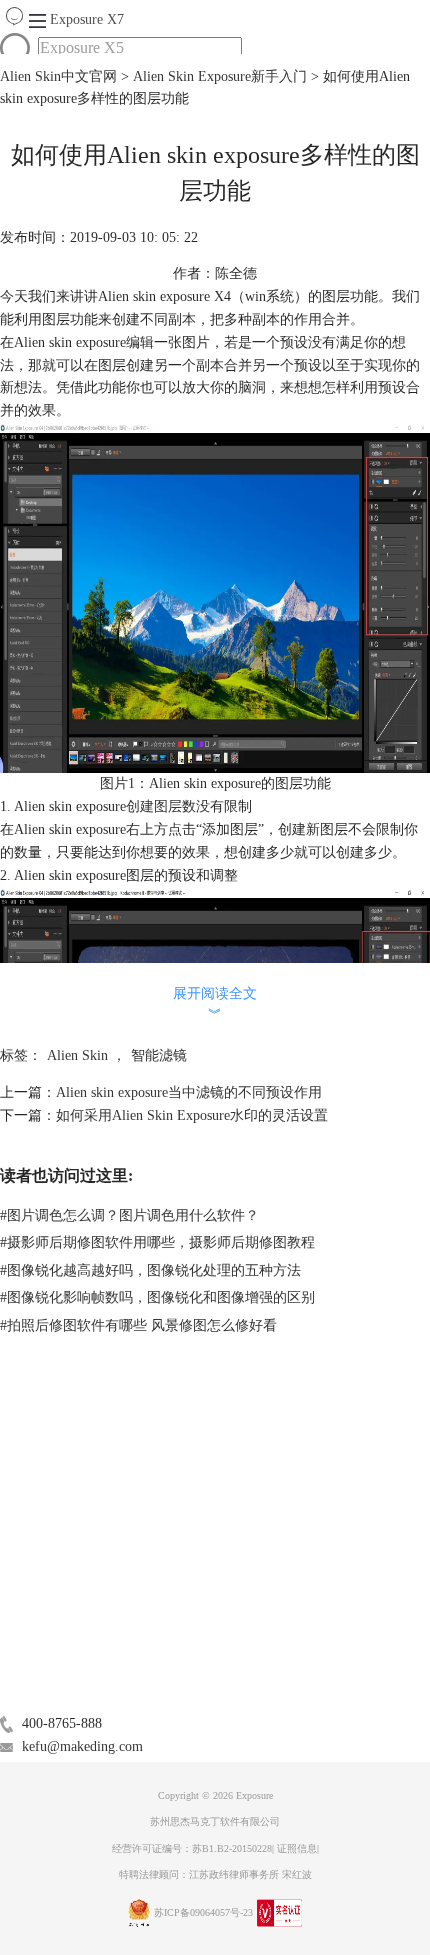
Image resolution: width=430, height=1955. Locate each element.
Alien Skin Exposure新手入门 (220, 76)
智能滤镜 (159, 1055)
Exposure (87, 19)
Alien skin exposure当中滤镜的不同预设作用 (189, 1092)
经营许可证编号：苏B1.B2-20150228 (192, 1848)
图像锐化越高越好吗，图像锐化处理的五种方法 (150, 1270)
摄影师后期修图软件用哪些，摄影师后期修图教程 (157, 1242)
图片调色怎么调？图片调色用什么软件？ (129, 1215)
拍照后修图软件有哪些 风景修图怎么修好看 (138, 1325)
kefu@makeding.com (82, 1746)
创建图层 (154, 806)
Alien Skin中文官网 (58, 76)
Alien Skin (77, 1055)
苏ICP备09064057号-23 (203, 1912)
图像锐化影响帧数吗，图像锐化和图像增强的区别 (157, 1297)
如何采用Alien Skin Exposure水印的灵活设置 (192, 1115)
